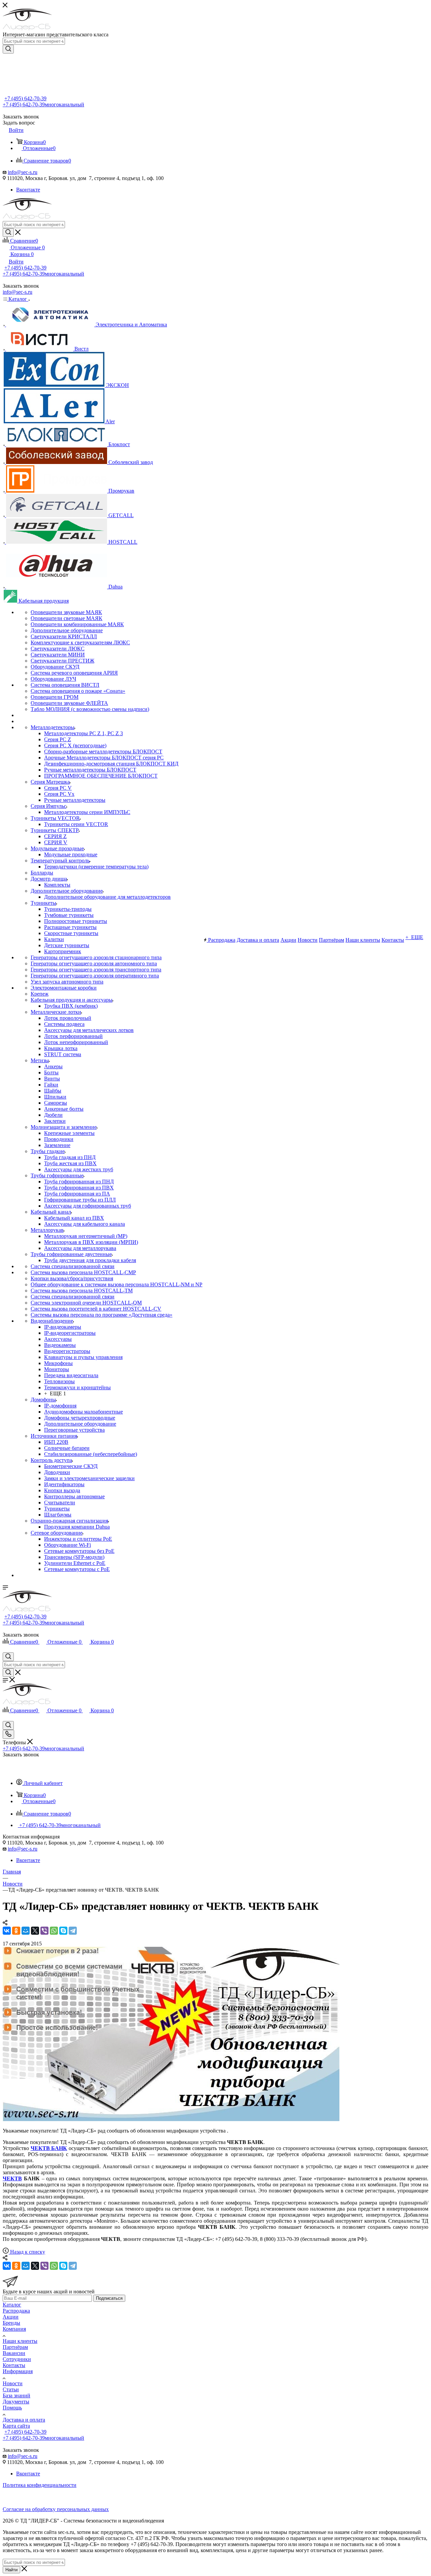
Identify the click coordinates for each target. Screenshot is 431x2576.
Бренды (11, 2323)
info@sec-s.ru (23, 172)
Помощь (12, 2408)
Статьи (11, 2389)
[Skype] (63, 1931)
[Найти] (8, 49)
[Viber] (44, 1931)
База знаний (16, 2395)
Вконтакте (28, 190)
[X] (35, 1931)
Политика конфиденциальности (40, 2485)
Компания (14, 2329)
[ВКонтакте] (7, 1931)
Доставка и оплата (24, 2420)
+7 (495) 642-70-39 (25, 98)
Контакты (14, 2365)
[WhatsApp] (54, 1931)
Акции (11, 2317)
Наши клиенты (20, 2341)
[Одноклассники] (16, 1931)
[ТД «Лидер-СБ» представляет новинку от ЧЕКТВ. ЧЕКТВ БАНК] (171, 2119)
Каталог (12, 2305)
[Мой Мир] (26, 1931)
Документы (16, 2402)
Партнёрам (15, 2347)
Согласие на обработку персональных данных (56, 2509)
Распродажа (16, 2311)
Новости (13, 2383)
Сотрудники (17, 2359)
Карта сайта (16, 2426)
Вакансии (14, 2353)
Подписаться (109, 2298)
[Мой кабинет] (6, 1649)
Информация (18, 2371)
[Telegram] (73, 1931)
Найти (11, 2570)
